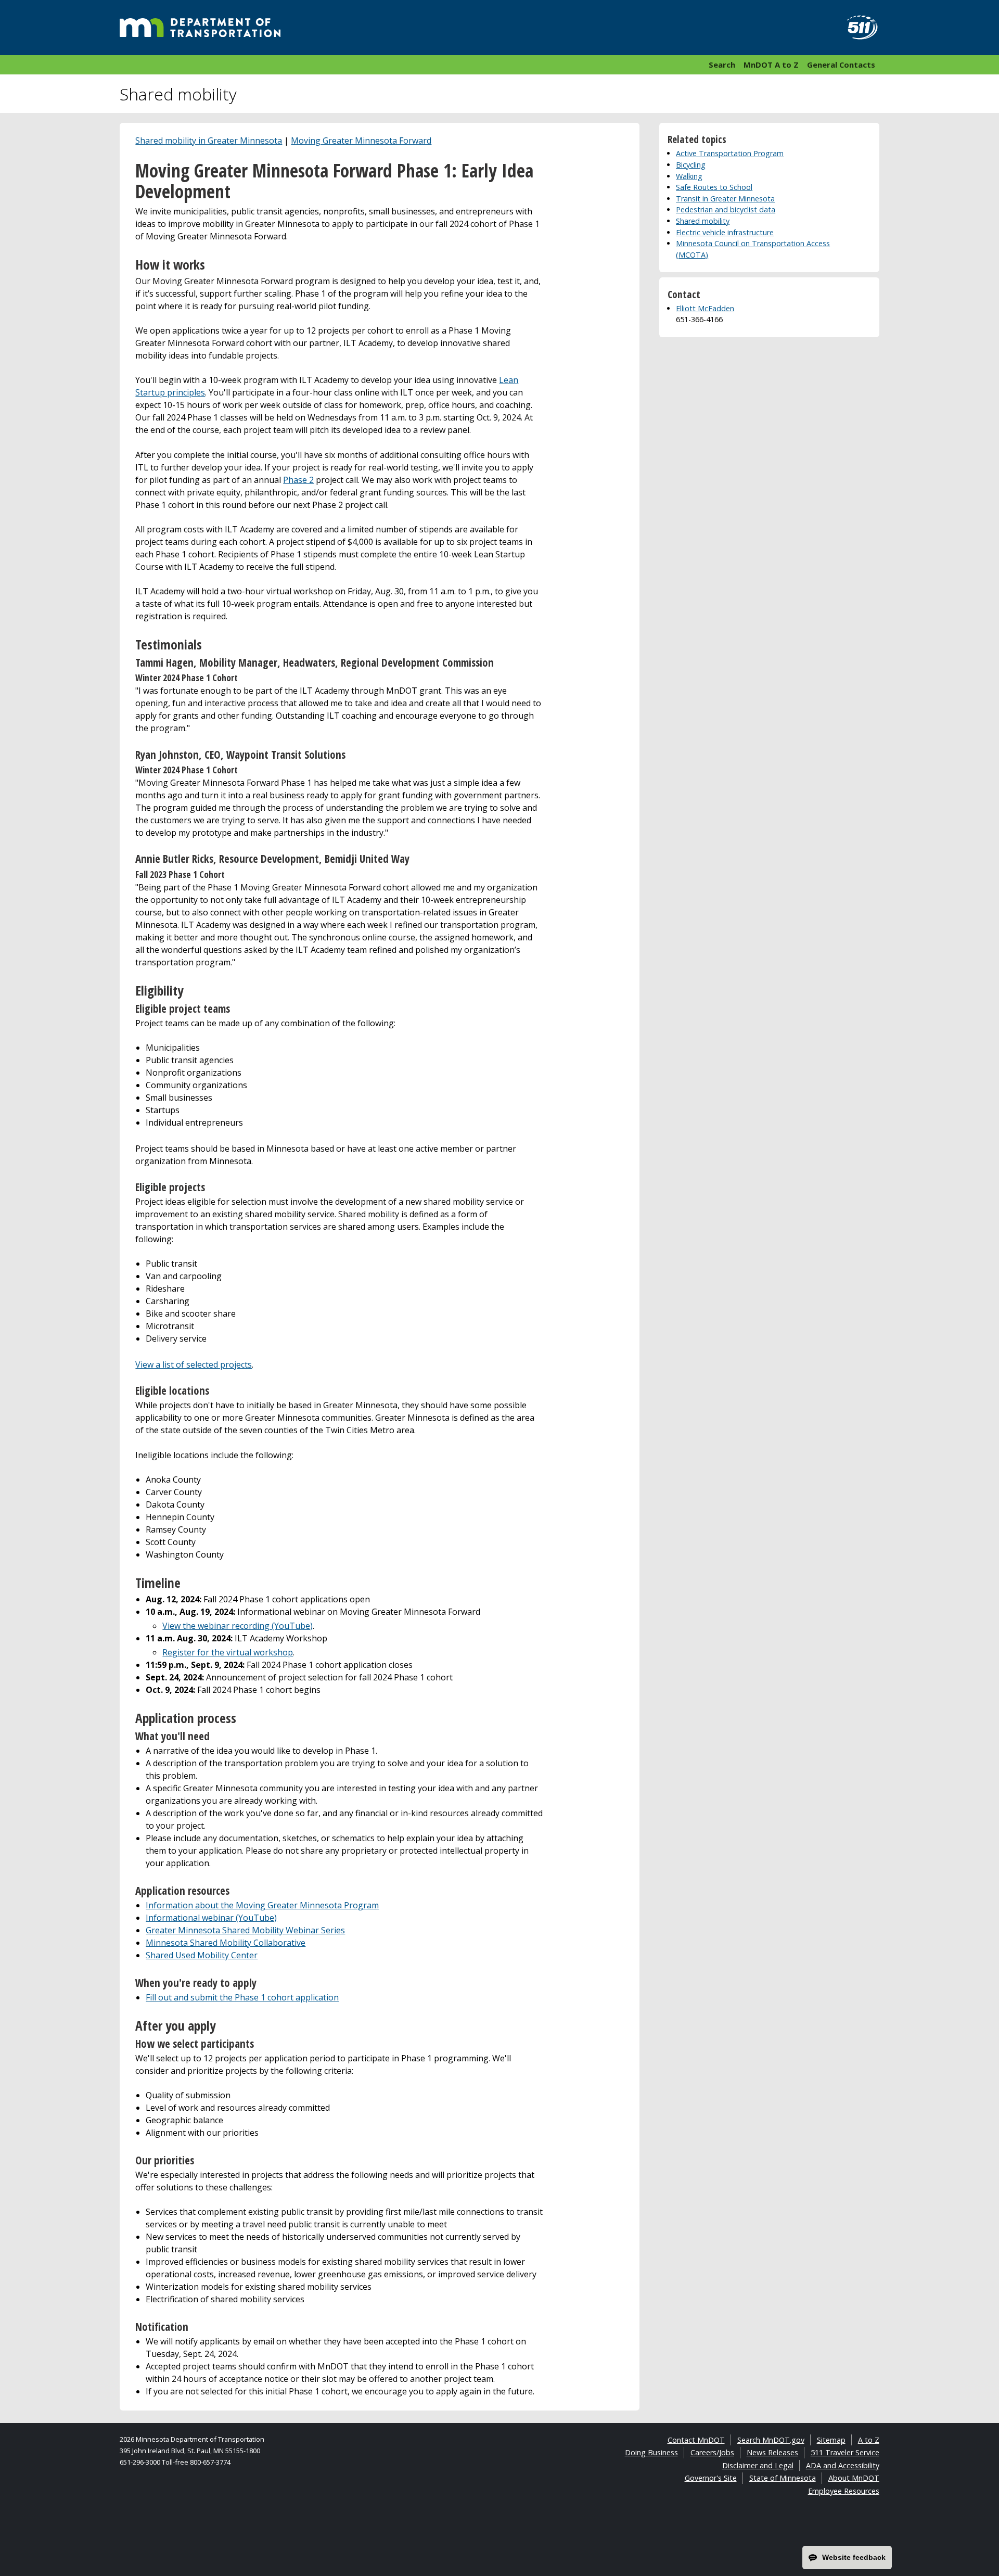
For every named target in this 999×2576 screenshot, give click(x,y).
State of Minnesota (783, 2478)
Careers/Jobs (712, 2452)
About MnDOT (854, 2478)
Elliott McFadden (705, 308)
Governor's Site (711, 2478)
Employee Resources (844, 2491)
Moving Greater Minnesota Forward (361, 141)
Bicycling (691, 165)
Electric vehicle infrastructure (725, 232)
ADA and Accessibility (843, 2465)
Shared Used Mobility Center (202, 1955)
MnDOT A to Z (771, 65)
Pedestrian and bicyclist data (726, 209)
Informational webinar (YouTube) (211, 1918)
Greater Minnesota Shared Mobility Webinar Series (245, 1930)
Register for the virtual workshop (228, 1652)
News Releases (772, 2452)
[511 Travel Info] (856, 28)
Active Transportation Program (730, 153)
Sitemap (831, 2440)
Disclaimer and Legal (758, 2465)
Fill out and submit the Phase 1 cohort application (242, 1997)
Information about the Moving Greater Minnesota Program (262, 1905)
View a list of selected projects (194, 1364)
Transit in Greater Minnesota (725, 199)
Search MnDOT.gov (771, 2440)
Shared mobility (703, 221)
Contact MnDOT (696, 2440)
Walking (689, 176)
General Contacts (841, 65)
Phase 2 (298, 480)
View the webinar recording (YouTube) (238, 1626)
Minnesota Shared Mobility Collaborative (226, 1943)
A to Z (869, 2440)
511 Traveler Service (845, 2452)
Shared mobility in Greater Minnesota (209, 141)
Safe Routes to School (714, 187)
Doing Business (651, 2452)
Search (722, 65)
